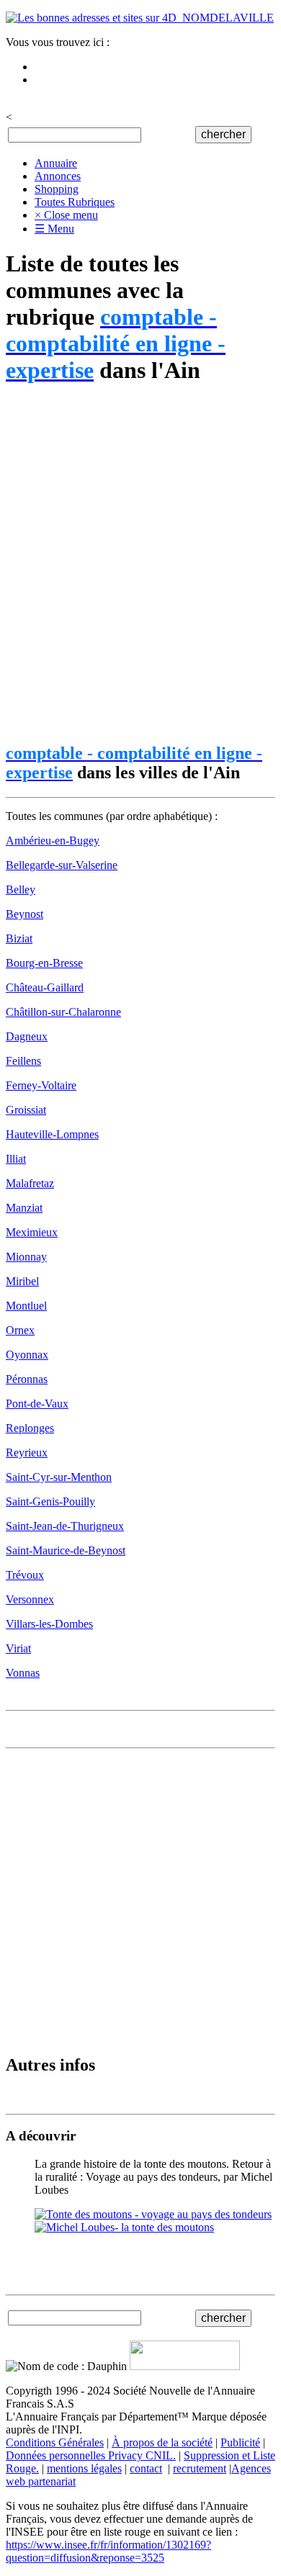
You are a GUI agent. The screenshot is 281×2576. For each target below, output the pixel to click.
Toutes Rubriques (75, 202)
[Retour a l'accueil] (140, 18)
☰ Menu (54, 229)
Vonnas (23, 1673)
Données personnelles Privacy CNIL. (91, 2455)
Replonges (30, 1428)
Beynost (24, 914)
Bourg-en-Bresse (44, 963)
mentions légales (84, 2468)
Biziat (19, 938)
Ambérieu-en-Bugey (53, 841)
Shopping (57, 189)
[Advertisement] (140, 564)
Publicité (240, 2442)
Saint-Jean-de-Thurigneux (65, 1526)
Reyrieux (27, 1453)
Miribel (22, 1281)
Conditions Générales (55, 2442)
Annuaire (56, 163)
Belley (21, 890)
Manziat (24, 1208)
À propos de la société (162, 2442)
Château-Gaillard (45, 987)
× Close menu (66, 215)
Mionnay (26, 1257)
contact (146, 2468)
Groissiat (26, 1110)
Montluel (26, 1306)
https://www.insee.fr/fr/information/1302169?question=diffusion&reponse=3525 (108, 2551)
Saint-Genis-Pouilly (50, 1501)
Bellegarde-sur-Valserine (62, 865)
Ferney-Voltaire (41, 1085)
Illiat (16, 1159)
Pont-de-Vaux (37, 1404)
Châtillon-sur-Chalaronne (63, 1012)
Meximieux (32, 1232)
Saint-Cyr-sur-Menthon (59, 1477)
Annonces (58, 176)
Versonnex (30, 1599)
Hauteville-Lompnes (52, 1134)
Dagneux (27, 1036)
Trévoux (25, 1575)
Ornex (20, 1330)
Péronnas (27, 1379)
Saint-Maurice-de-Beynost (66, 1550)
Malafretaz (30, 1183)
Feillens (23, 1061)
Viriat (18, 1648)
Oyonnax (27, 1355)
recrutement (200, 2468)
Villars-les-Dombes (49, 1624)
